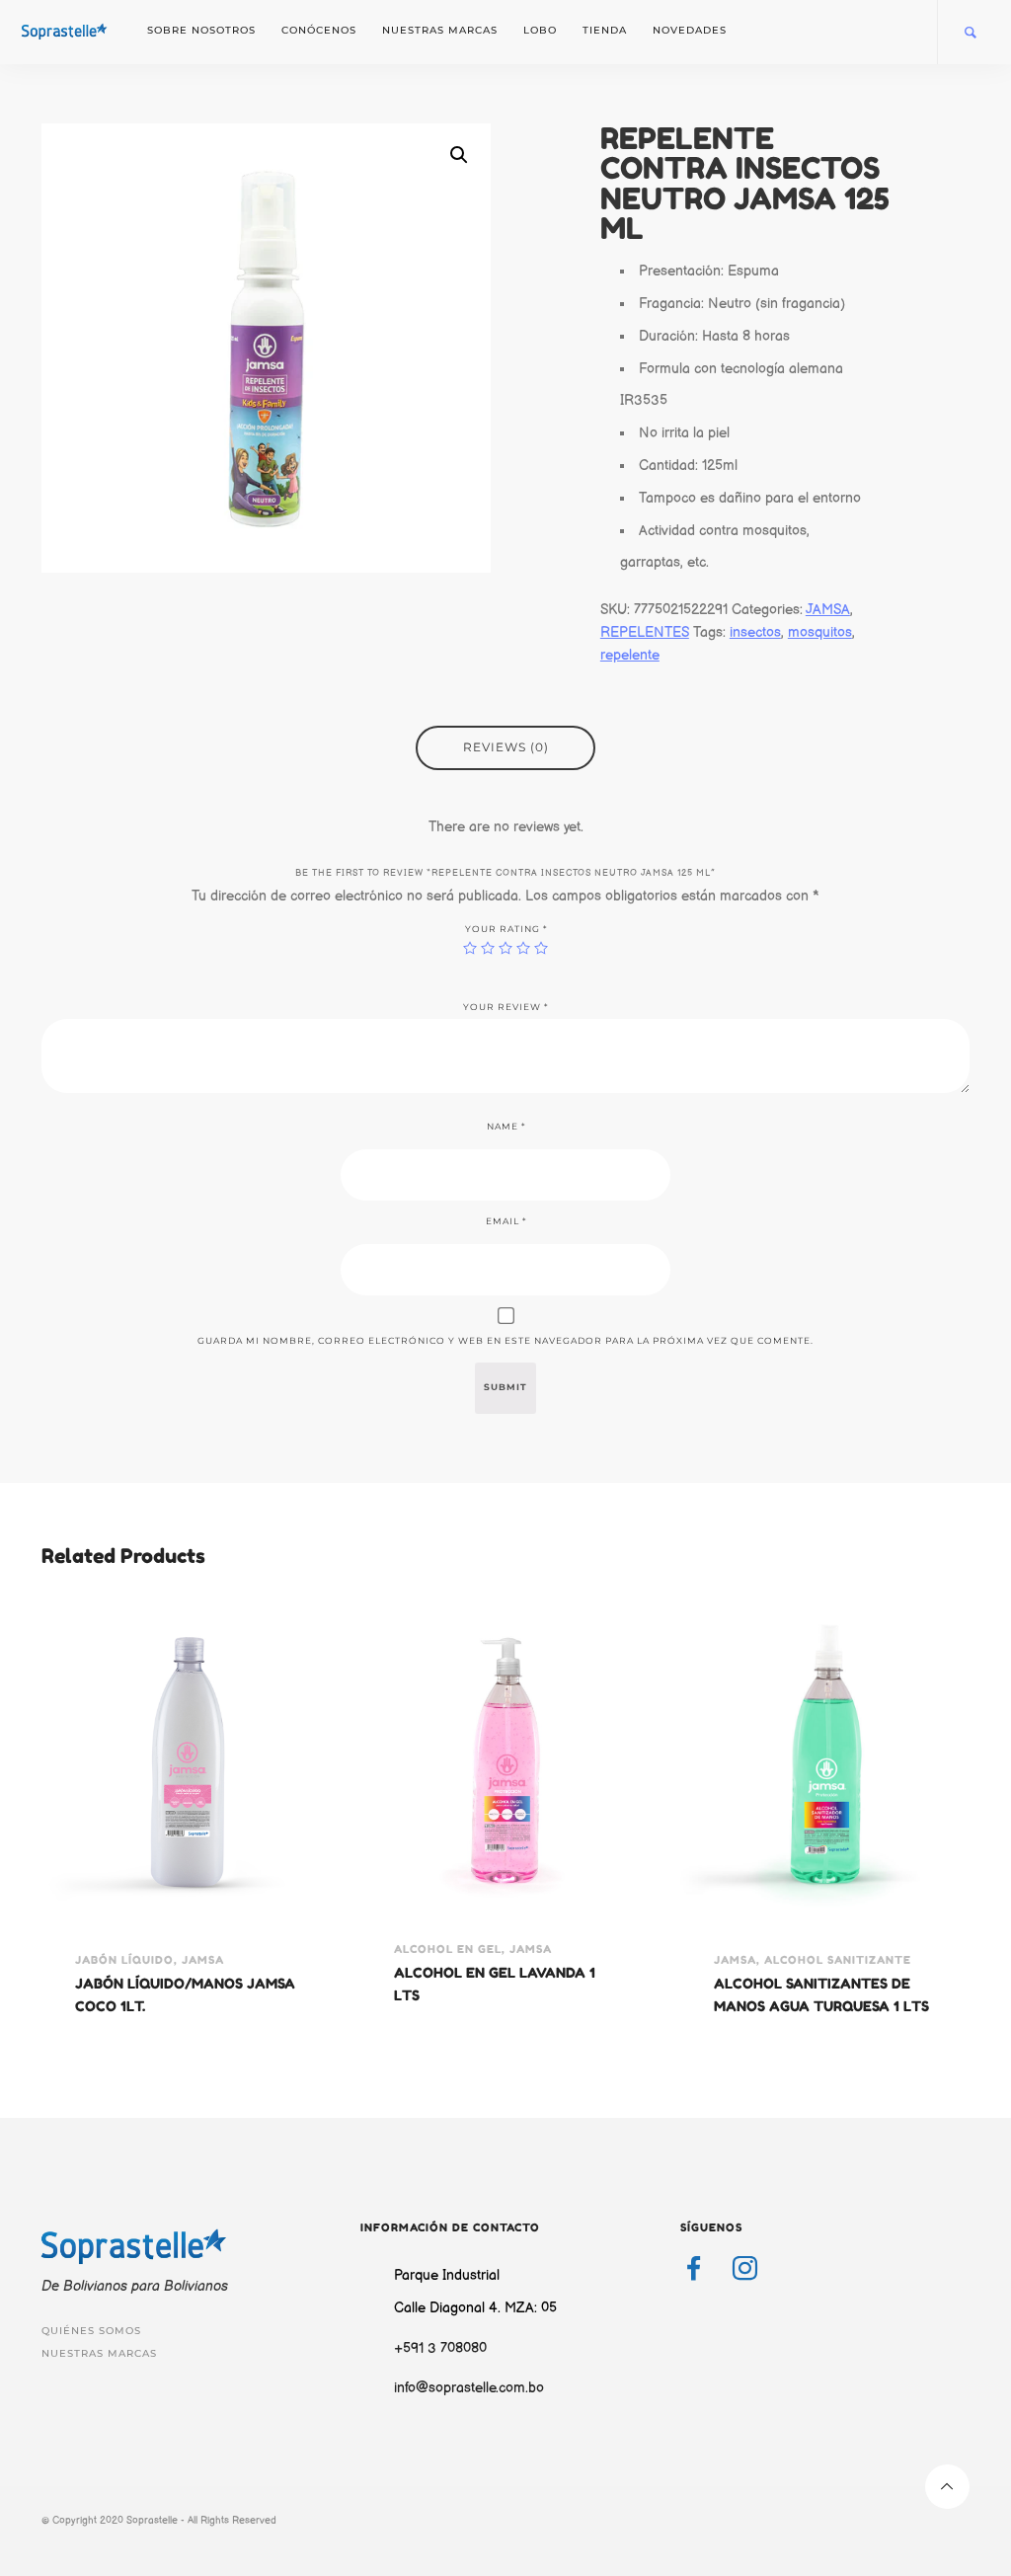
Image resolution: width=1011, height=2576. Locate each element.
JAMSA (828, 610)
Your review (505, 1007)
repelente (630, 655)
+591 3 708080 (440, 2348)
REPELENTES (645, 632)
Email (506, 1221)
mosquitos (820, 632)
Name (506, 1127)
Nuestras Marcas (440, 30)
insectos (755, 632)
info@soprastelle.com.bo (469, 2388)
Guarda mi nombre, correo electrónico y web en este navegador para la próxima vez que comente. (505, 1341)
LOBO (540, 30)
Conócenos (319, 30)
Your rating (506, 929)
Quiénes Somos (91, 2331)
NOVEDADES (690, 30)
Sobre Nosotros (201, 30)
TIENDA (605, 30)
